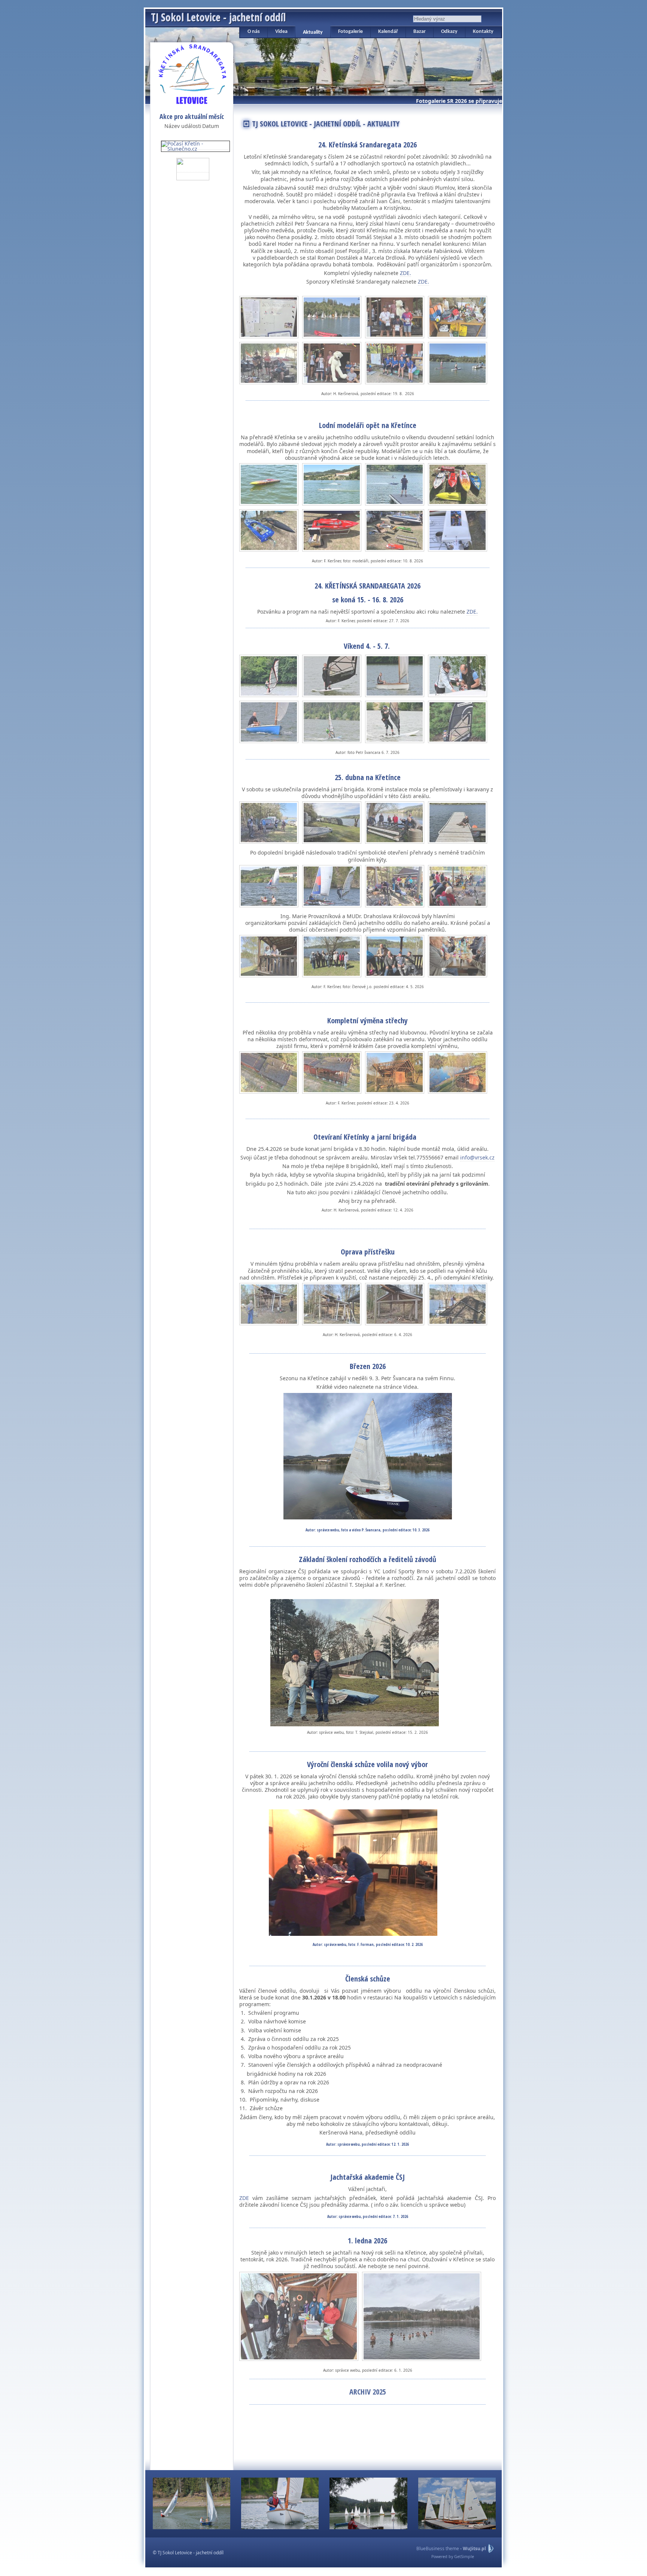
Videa (281, 32)
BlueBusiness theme (438, 2549)
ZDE (244, 2198)
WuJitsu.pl (474, 2549)
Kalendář (388, 32)
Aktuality (313, 32)
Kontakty (483, 32)
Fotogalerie (350, 32)
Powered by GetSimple (453, 2557)
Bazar (420, 32)
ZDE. (405, 273)
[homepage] (192, 73)
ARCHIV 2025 (368, 2392)
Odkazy (449, 32)
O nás (254, 32)
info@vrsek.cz (477, 1157)
